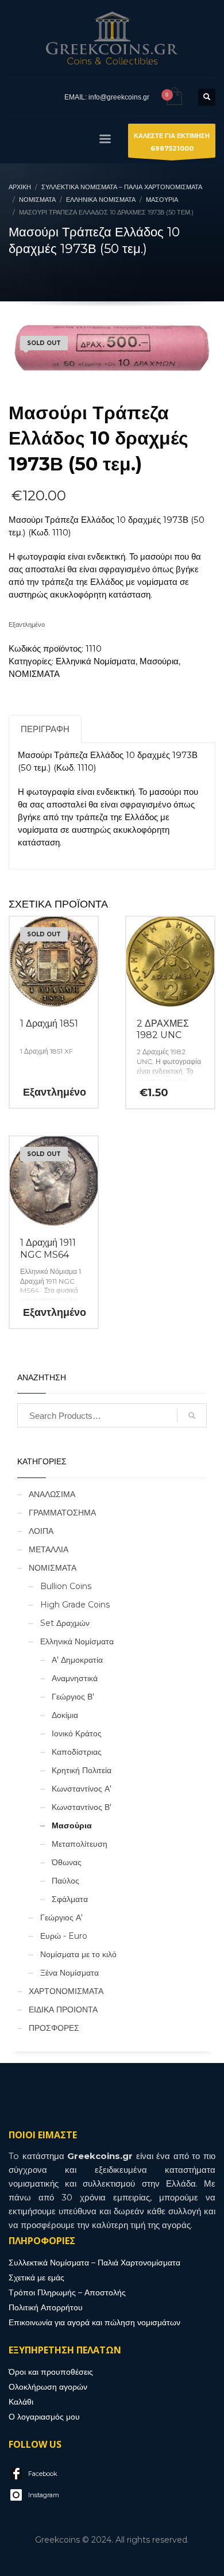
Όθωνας (67, 1862)
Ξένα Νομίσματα (69, 1973)
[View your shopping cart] (174, 97)
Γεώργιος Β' (73, 1697)
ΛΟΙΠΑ (41, 1531)
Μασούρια (159, 661)
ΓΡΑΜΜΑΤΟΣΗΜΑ (62, 1513)
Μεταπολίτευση (80, 1844)
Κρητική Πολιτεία (82, 1770)
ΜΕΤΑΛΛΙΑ (49, 1549)
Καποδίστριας (77, 1752)
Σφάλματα (70, 1899)
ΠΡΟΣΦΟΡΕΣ (54, 2028)
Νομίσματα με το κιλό (78, 1954)
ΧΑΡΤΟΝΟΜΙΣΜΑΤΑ (66, 1991)
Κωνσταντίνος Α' (82, 1789)
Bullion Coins (66, 1586)
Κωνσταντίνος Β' (82, 1807)
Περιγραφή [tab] (45, 729)
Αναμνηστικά (75, 1678)
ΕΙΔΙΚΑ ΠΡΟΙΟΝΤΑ (63, 2009)
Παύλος (65, 1881)
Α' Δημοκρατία (77, 1660)
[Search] (192, 1415)
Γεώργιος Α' (61, 1917)
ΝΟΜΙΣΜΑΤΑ (34, 674)
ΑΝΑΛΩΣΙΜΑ (52, 1494)
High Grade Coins (75, 1605)
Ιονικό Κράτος (77, 1733)
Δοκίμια (65, 1715)
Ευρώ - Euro (64, 1936)
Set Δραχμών (65, 1623)
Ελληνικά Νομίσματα (96, 661)
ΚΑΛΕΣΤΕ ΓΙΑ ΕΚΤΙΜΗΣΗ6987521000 (172, 142)
